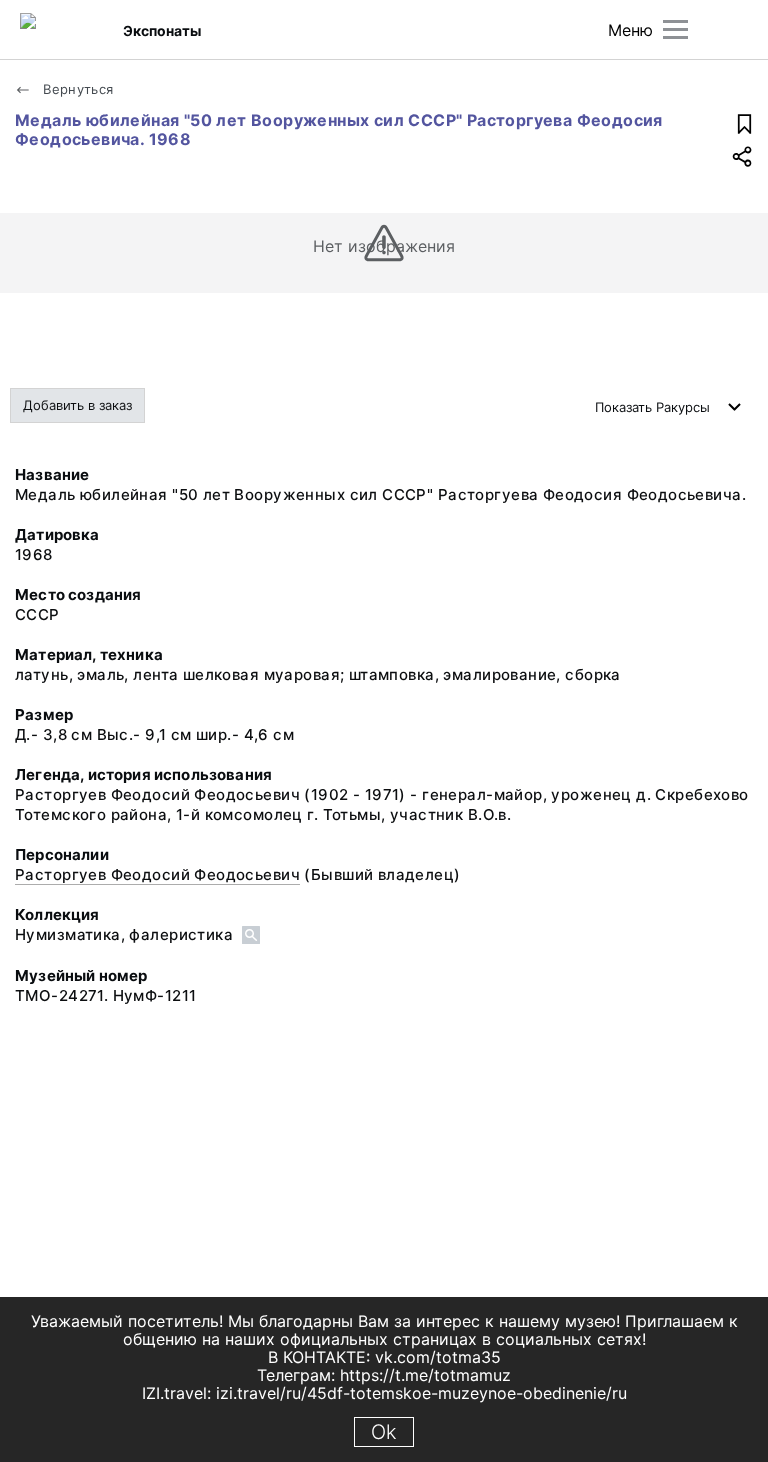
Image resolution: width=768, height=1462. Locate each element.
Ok (384, 1432)
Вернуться (76, 89)
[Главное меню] (675, 29)
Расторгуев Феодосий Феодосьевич (157, 874)
